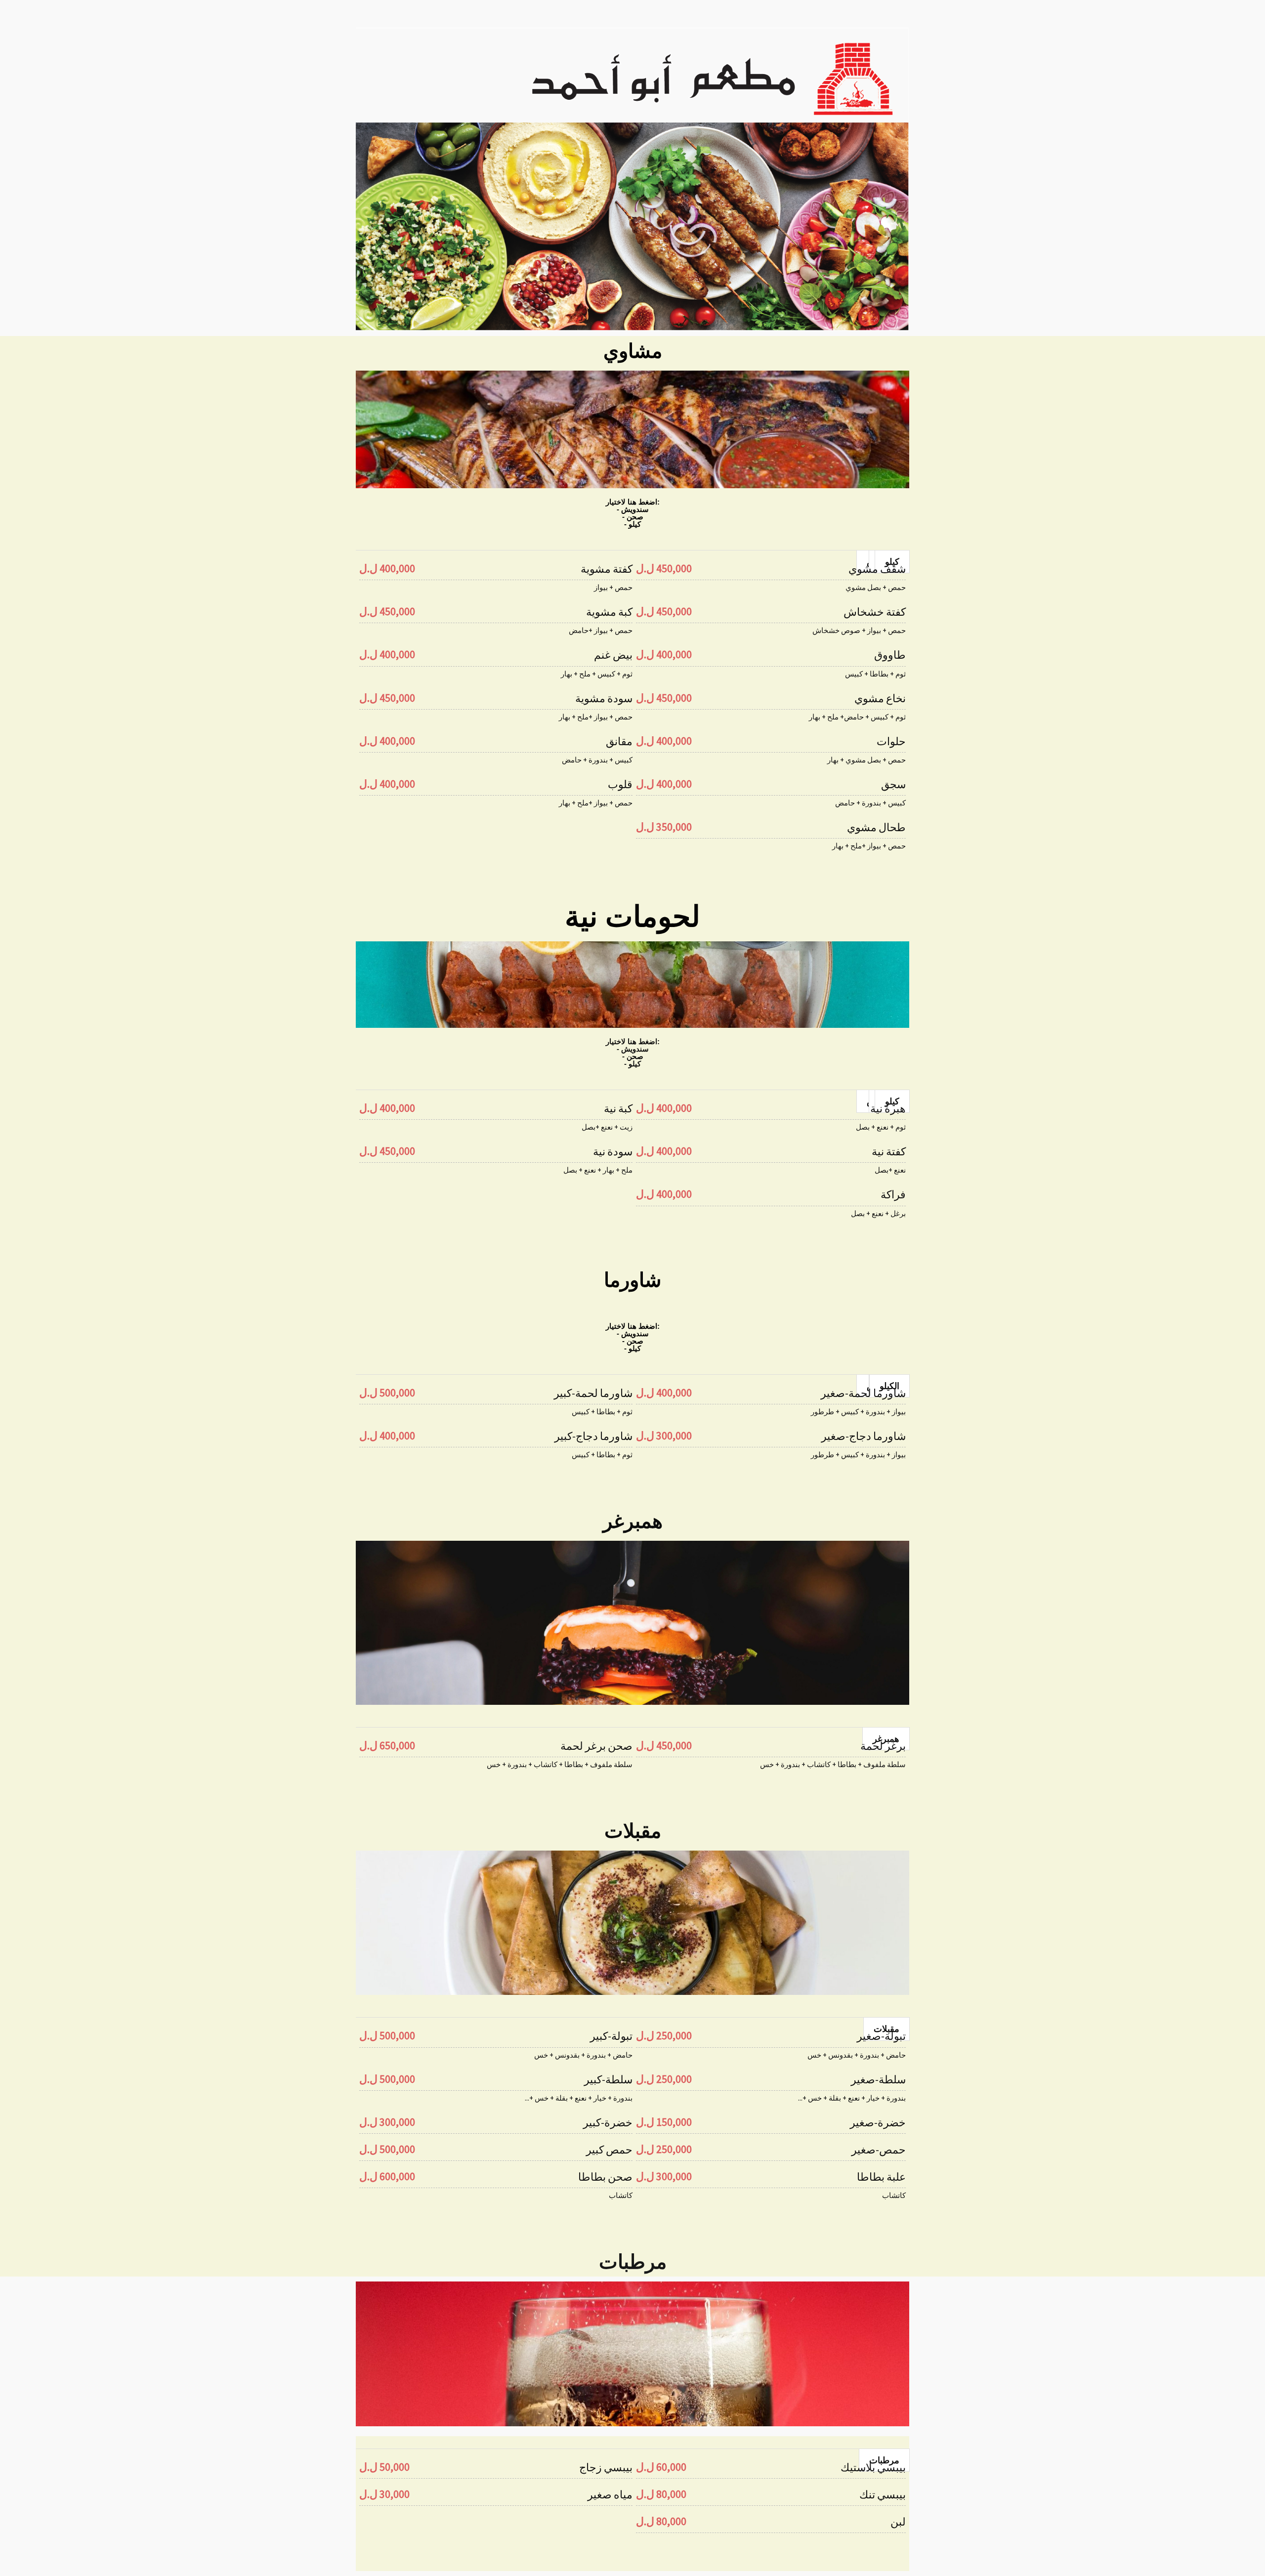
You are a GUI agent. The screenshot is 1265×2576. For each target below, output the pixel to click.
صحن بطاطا (605, 2177)
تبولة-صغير (881, 2036)
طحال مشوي (876, 827)
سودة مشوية (604, 698)
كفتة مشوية (607, 569)
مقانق (619, 741)
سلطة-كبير (608, 2079)
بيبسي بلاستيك (873, 2467)
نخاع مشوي (880, 698)
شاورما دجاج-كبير (593, 1436)
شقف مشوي (877, 569)
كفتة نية (889, 1151)
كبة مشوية (609, 612)
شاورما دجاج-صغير (864, 1436)
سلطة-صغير (878, 2079)
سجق (893, 784)
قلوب (620, 784)
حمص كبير (609, 2150)
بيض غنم (613, 655)
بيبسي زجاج (606, 2467)
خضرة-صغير (878, 2122)
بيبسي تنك (883, 2494)
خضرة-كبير (608, 2122)
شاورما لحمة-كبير (593, 1393)
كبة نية (618, 1108)
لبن (898, 2522)
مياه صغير (610, 2494)
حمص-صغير (879, 2150)
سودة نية (613, 1151)
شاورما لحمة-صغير (863, 1393)
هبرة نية (888, 1108)
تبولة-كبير (611, 2036)
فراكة (893, 1194)
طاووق (890, 655)
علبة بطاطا (881, 2177)
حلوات (891, 741)
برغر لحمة (883, 1746)
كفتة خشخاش (875, 612)
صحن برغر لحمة (596, 1746)
